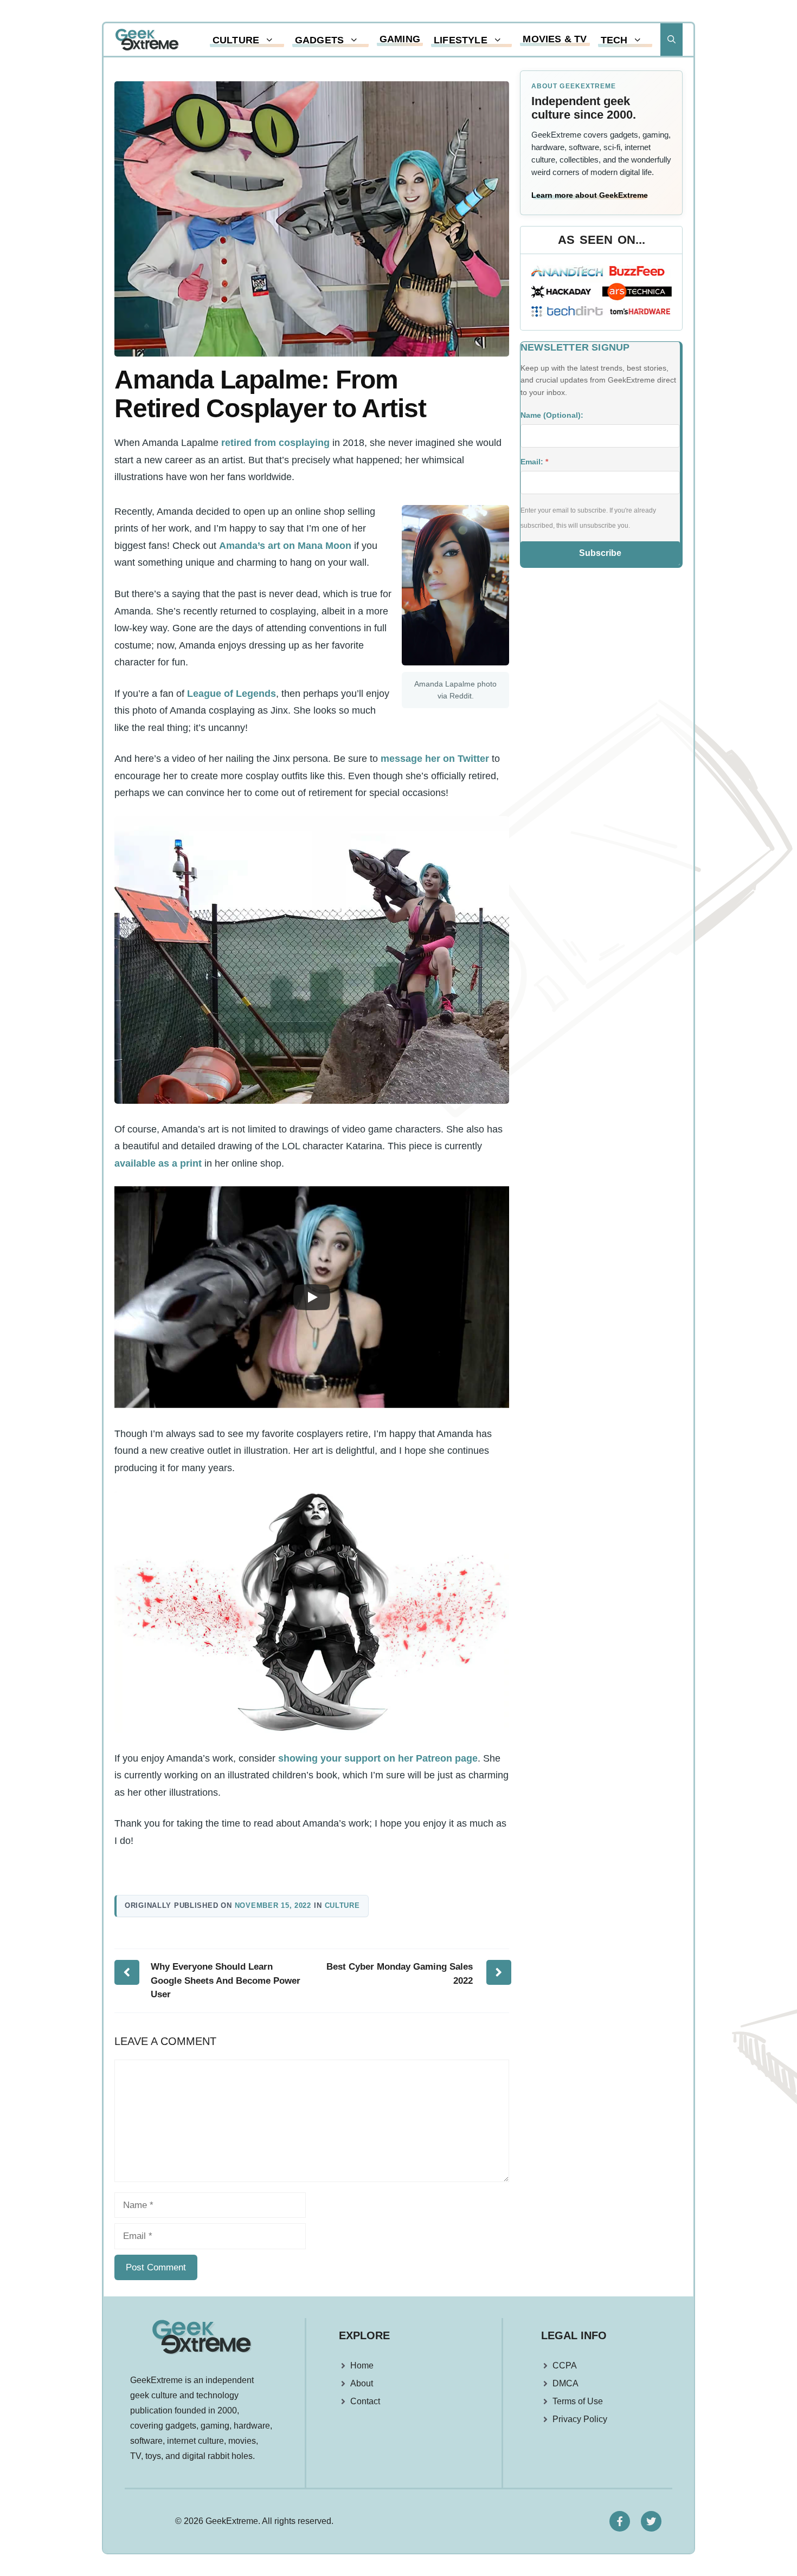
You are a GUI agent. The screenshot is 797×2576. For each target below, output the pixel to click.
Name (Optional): (552, 415)
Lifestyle (461, 40)
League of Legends (232, 694)
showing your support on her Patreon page (378, 1758)
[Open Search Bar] (671, 40)
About (362, 2383)
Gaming (400, 39)
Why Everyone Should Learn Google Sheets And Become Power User (226, 1980)
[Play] (312, 1297)
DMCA (565, 2383)
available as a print (158, 1163)
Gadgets (319, 40)
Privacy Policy (580, 2419)
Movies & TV (555, 39)
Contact (365, 2401)
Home (362, 2365)
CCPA (565, 2365)
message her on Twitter (435, 759)
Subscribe (600, 553)
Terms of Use (578, 2401)
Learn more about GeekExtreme (590, 195)
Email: (534, 462)
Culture (236, 40)
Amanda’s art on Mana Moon (285, 546)
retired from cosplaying (275, 443)
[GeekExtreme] (147, 40)
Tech (614, 40)
